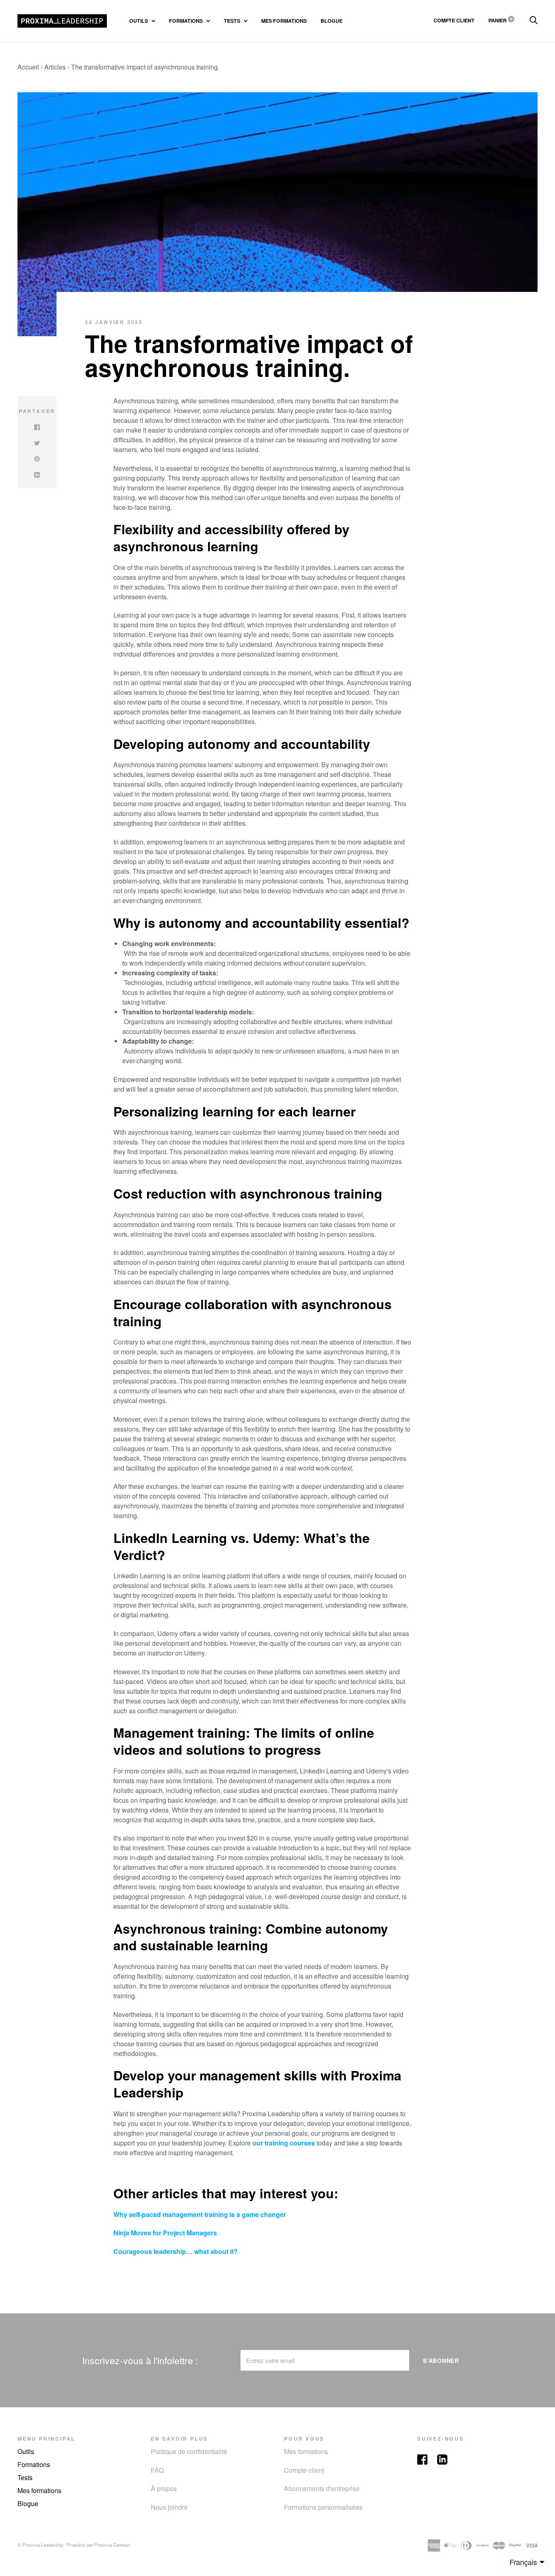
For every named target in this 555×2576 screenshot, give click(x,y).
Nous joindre (169, 2507)
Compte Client (454, 20)
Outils (139, 21)
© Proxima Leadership (40, 2545)
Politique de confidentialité (189, 2451)
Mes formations (284, 21)
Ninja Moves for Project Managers (165, 2233)
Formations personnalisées (323, 2507)
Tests (233, 21)
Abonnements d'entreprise (322, 2488)
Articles (55, 67)
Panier (500, 20)
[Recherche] (533, 20)
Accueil (28, 67)
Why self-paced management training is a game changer (200, 2214)
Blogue (332, 21)
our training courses (284, 2143)
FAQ (157, 2470)
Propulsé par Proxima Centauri (99, 2545)
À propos (164, 2488)
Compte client (304, 2470)
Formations (186, 21)
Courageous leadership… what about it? (176, 2251)
